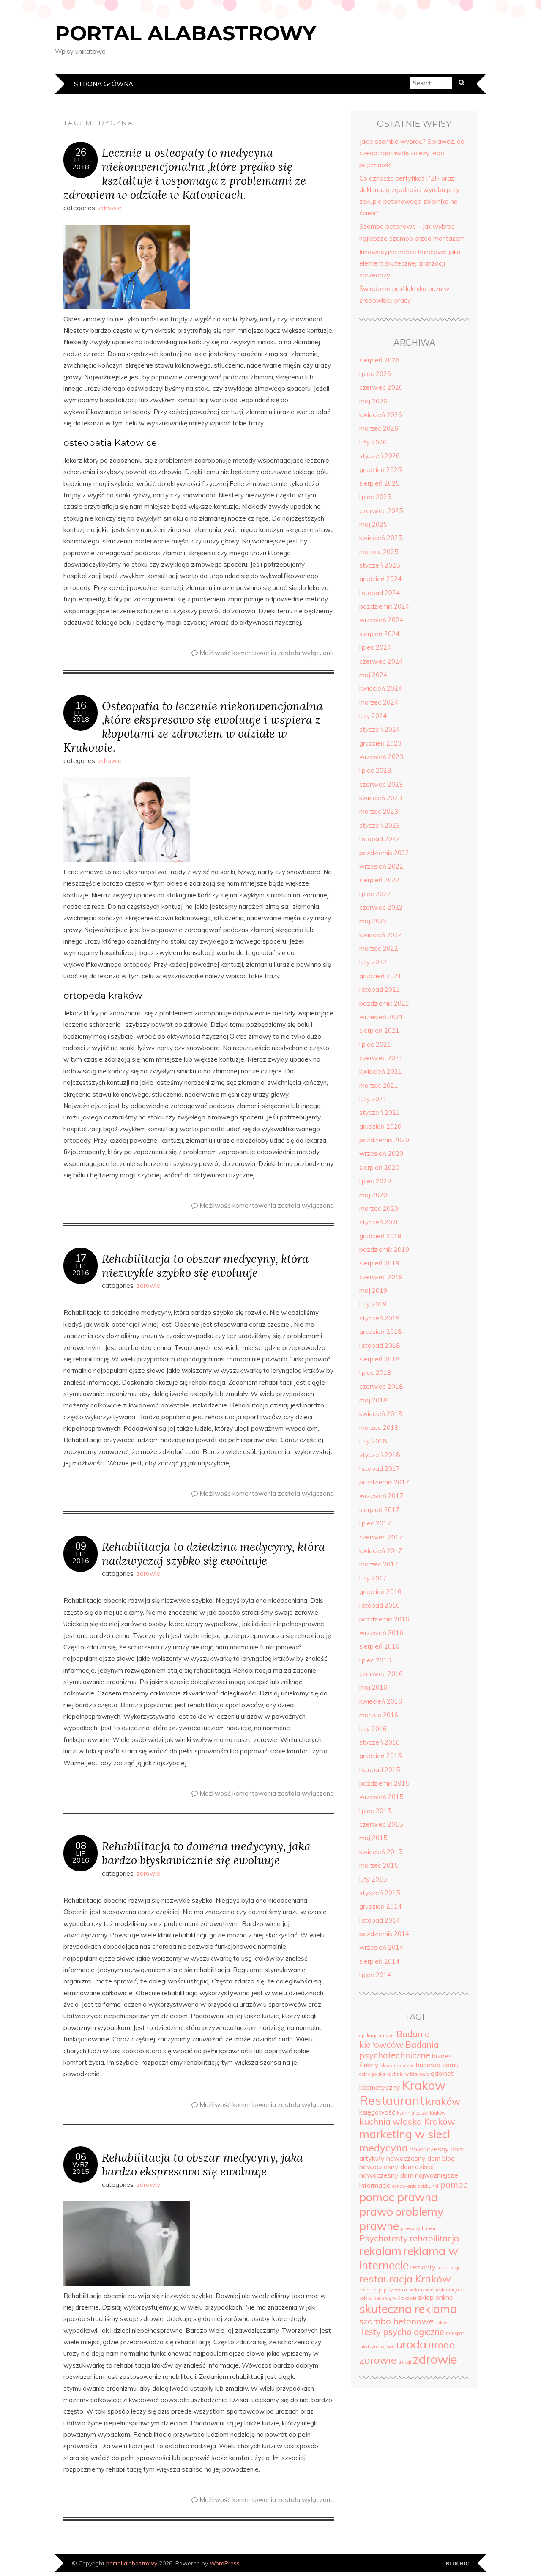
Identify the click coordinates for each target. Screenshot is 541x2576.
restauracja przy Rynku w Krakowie (397, 2290)
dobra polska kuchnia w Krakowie (394, 2074)
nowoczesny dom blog (421, 2158)
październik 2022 (384, 853)
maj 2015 (373, 1838)
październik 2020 (384, 1140)
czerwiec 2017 (381, 1537)
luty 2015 (373, 1879)
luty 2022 (373, 962)
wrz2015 (81, 2168)
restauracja (449, 2268)
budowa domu (437, 2065)
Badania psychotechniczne (399, 2050)
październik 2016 (384, 1619)
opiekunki (428, 2186)
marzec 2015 (379, 1865)
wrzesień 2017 (381, 1496)
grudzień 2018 (380, 1332)
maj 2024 (373, 675)
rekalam (380, 2251)
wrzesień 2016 (381, 1633)
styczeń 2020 (380, 1222)
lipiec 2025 (375, 497)
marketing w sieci (405, 2134)
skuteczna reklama (408, 2309)
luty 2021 (373, 1099)
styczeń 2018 (380, 1455)
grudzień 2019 (380, 1236)
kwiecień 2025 (381, 538)
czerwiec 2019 (381, 1277)
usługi (405, 2362)
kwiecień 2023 (381, 798)
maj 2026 (373, 401)
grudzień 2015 (380, 1756)
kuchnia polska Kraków (421, 2113)
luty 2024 (373, 716)
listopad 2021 (380, 989)
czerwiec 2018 (381, 1387)
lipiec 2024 (375, 647)
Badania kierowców (395, 2039)
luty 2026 (373, 442)
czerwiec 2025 (381, 511)
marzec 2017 (379, 1564)
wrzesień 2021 (381, 1017)
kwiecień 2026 (381, 415)
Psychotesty (384, 2238)
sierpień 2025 (379, 483)
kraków (443, 2101)
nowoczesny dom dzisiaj (396, 2167)
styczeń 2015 (380, 1893)
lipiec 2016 (375, 1660)
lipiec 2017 (375, 1523)
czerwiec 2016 (381, 1674)
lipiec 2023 (375, 770)
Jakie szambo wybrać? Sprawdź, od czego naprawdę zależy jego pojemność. (412, 153)
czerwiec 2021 (381, 1058)
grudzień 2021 (380, 976)
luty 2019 (373, 1304)
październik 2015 (384, 1783)
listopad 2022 (380, 839)
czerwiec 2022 (381, 907)
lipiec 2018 (375, 1373)
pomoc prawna (399, 2197)
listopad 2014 (380, 1920)
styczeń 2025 (380, 565)
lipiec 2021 (375, 1044)
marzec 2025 (379, 552)
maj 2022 (373, 921)
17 (81, 1258)
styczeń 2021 (380, 1112)
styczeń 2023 (380, 825)
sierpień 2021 (379, 1030)
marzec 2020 (379, 1208)
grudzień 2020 (380, 1126)
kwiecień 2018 (381, 1414)
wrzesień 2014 (381, 1947)
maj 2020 (373, 1195)
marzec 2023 (379, 811)
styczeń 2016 (380, 1742)
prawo (376, 2211)
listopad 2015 (380, 1770)
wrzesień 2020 (381, 1154)
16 (81, 705)
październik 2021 (384, 1003)
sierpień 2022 (379, 880)
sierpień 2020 (379, 1167)
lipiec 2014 (375, 1975)
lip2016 (81, 1269)
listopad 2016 (380, 1605)
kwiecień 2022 (381, 935)
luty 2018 (373, 1441)
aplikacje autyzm (377, 2036)
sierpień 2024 (379, 634)
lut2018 (81, 163)
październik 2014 (384, 1934)
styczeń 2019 (380, 1318)
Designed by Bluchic (458, 2564)
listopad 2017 (380, 1469)
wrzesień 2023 (381, 757)
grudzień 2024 (380, 579)
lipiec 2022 (375, 894)
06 (81, 2157)
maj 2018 (373, 1400)
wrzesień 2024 (381, 620)
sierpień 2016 (379, 1646)
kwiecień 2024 (381, 688)
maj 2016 (373, 1687)
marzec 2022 (379, 948)
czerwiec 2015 (381, 1824)
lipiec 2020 (375, 1181)
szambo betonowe (396, 2321)
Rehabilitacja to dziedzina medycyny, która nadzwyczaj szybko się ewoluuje (213, 1553)
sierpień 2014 (379, 1961)
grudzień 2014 (380, 1906)
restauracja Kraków (405, 2279)
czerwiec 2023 (381, 784)
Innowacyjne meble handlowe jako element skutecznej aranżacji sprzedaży (410, 263)
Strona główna (104, 84)
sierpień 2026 (379, 360)
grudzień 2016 (380, 1592)
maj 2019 (373, 1291)
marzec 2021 (379, 1085)
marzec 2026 (379, 428)
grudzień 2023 (380, 743)
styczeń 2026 (380, 456)
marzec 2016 (379, 1715)
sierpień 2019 (379, 1263)
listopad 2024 (380, 593)
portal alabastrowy (186, 33)
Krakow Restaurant (402, 2093)
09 (81, 1546)
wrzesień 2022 (381, 866)
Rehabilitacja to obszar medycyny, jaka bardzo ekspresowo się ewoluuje (202, 2164)
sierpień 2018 (379, 1359)
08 (81, 1846)
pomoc (454, 2185)
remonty (423, 2267)
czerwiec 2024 (381, 661)
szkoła (442, 2323)
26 (81, 152)
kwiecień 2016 (381, 1701)
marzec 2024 (379, 702)
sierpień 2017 (379, 1510)
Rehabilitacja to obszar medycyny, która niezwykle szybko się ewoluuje (205, 1265)
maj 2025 (373, 524)
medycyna (384, 2148)
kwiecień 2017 (381, 1551)
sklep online (436, 2297)
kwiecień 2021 (381, 1071)
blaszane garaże (397, 2066)
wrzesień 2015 (381, 1797)
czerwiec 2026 (381, 387)
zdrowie (110, 208)
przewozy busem (418, 2228)
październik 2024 (384, 606)
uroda (411, 2344)
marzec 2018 (379, 1428)
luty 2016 (373, 1729)
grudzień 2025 (380, 470)
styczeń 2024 (380, 729)
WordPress (225, 2563)
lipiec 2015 (375, 1811)
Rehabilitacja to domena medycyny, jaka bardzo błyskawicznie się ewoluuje (206, 1853)
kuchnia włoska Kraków (407, 2122)
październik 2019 (384, 1250)
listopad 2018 (380, 1346)
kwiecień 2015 (381, 1852)
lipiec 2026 (375, 374)
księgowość (377, 2112)
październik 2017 (384, 1482)
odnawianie (404, 2186)
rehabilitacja (434, 2238)
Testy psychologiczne (402, 2332)
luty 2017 (373, 1578)
